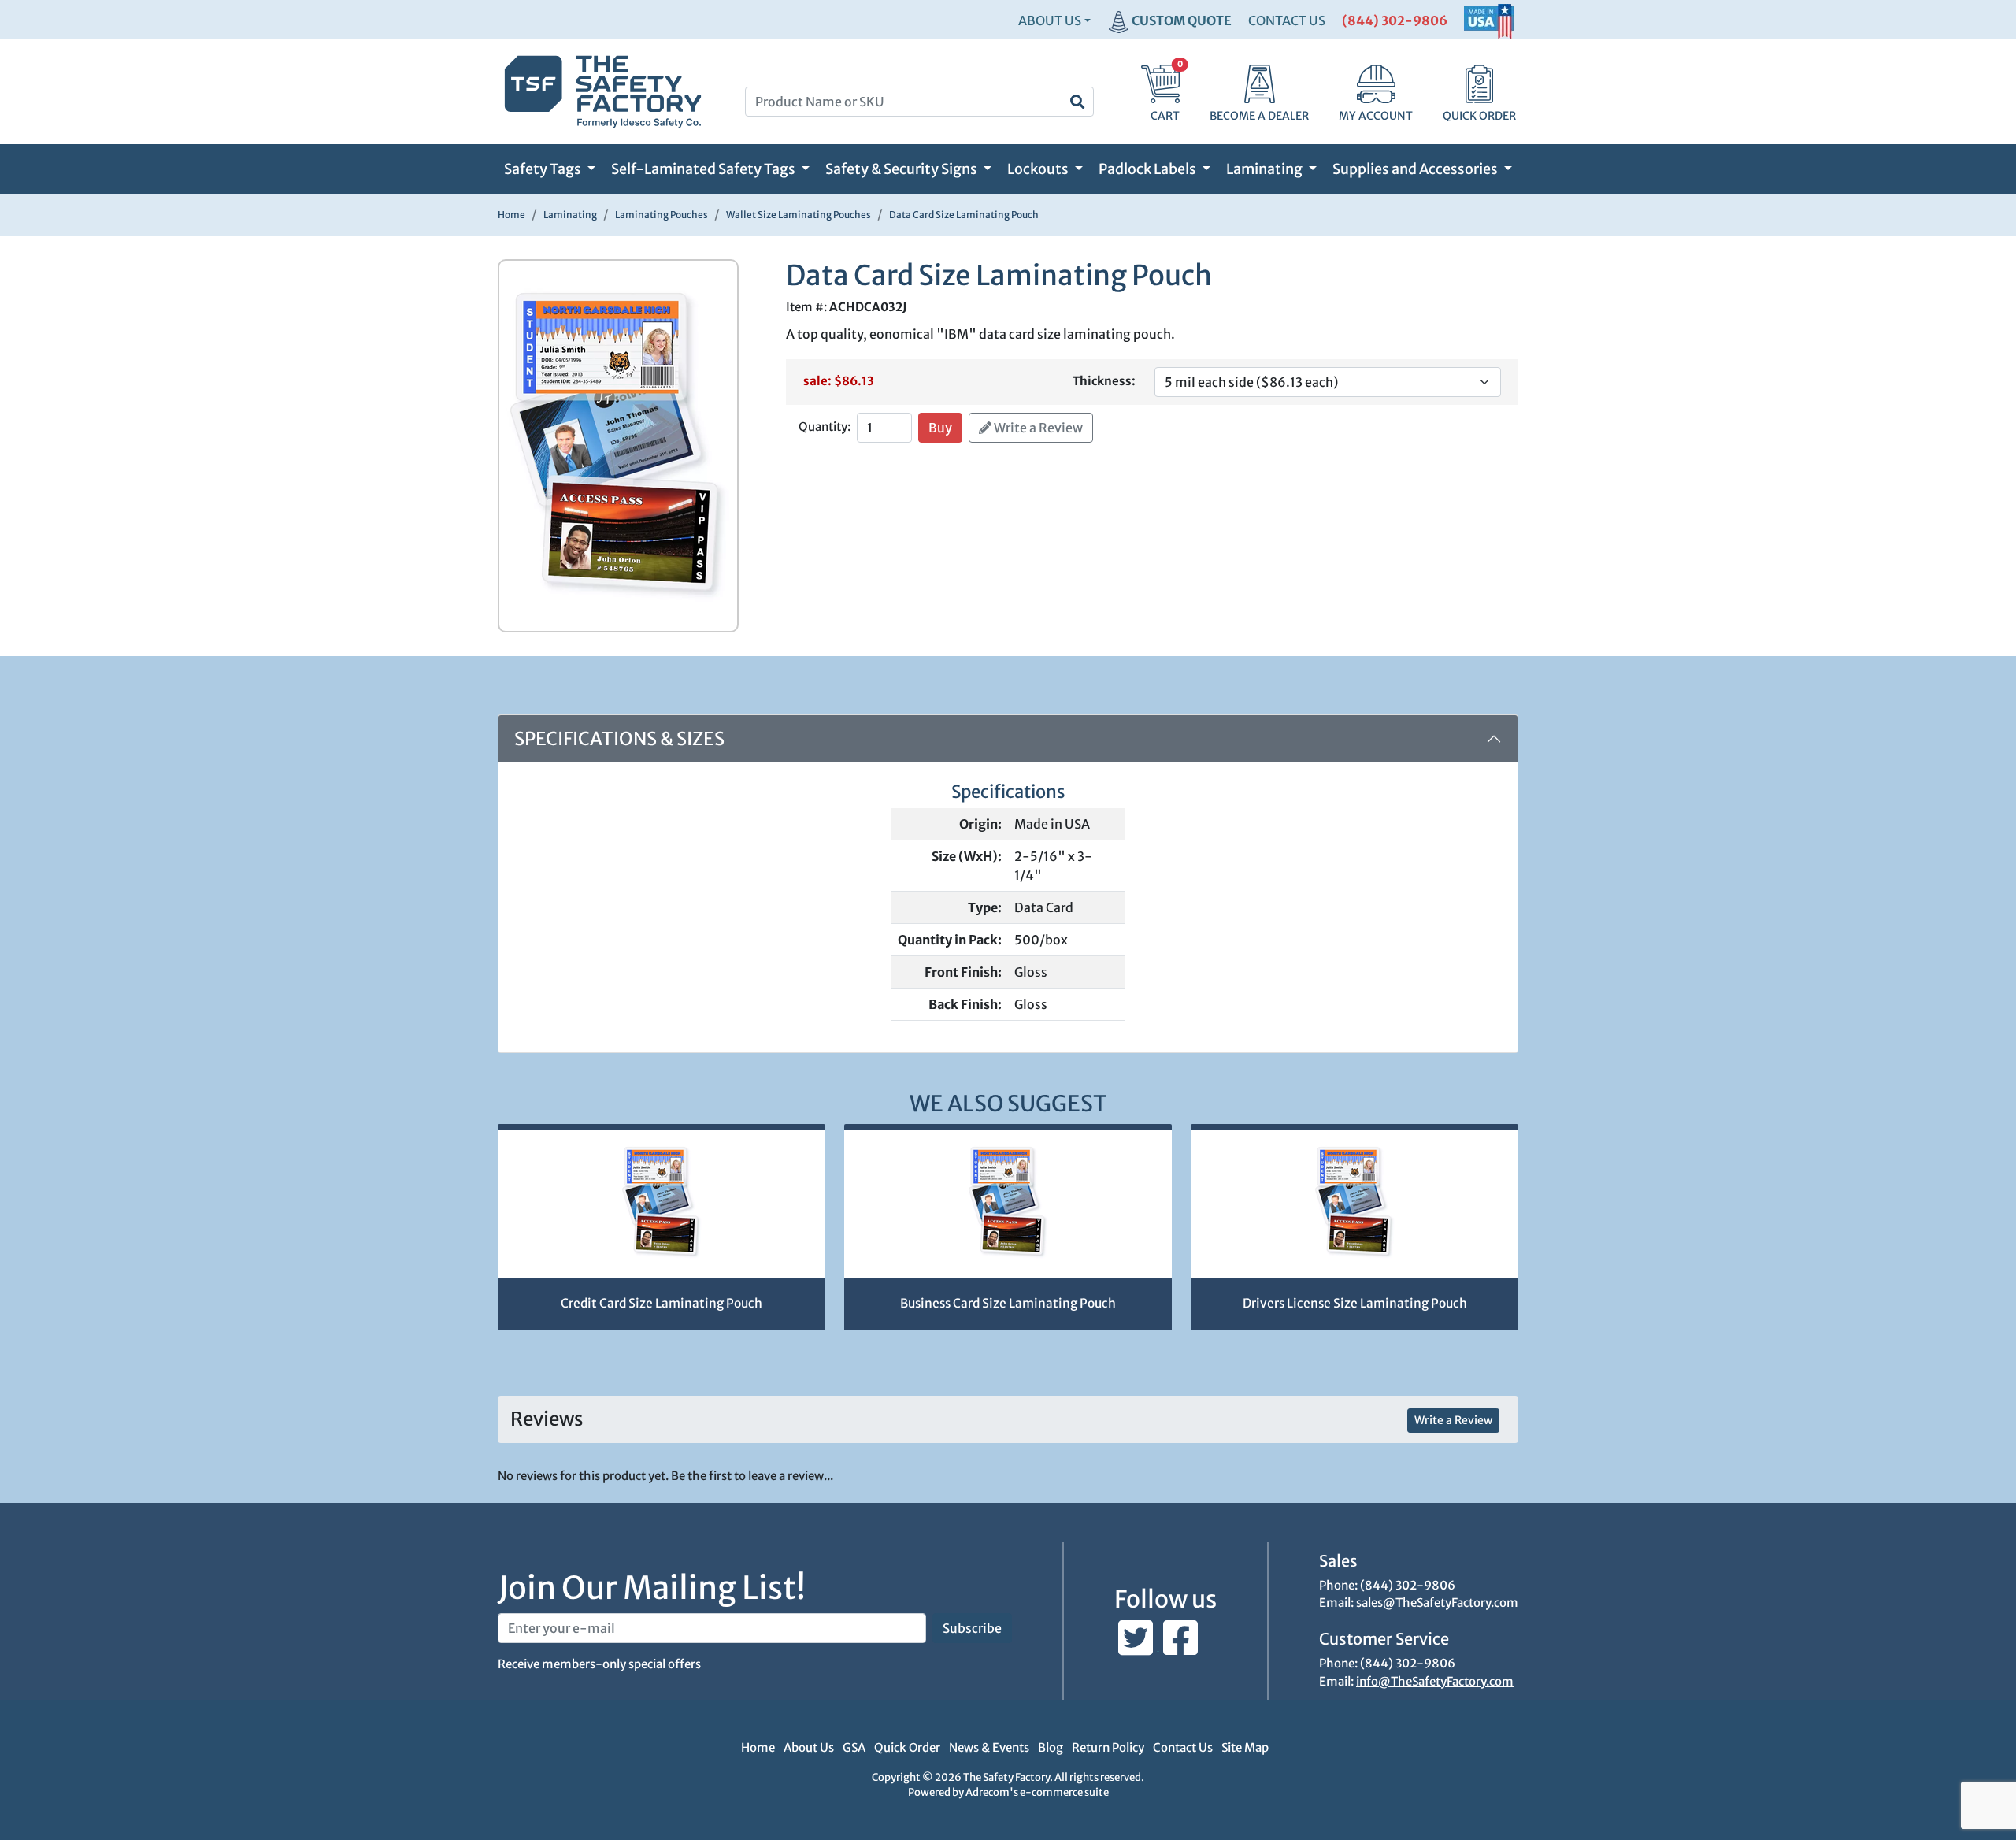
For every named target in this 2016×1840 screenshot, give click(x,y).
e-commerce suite (1064, 1792)
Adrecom (988, 1792)
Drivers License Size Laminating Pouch (1355, 1303)
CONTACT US (1287, 20)
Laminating (1266, 169)
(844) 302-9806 (1395, 20)
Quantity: (825, 427)
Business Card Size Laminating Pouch (1008, 1303)
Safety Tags (544, 169)
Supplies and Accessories (1416, 169)
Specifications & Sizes (619, 738)
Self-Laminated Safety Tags (704, 169)
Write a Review (1037, 428)
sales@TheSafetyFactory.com (1437, 1603)
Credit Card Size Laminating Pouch (661, 1303)
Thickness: (1104, 381)
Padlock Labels (1149, 169)
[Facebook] (1180, 1646)
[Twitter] (1137, 1646)
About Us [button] (1050, 20)
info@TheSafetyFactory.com (1435, 1681)
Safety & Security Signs (902, 169)
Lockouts (1039, 169)
